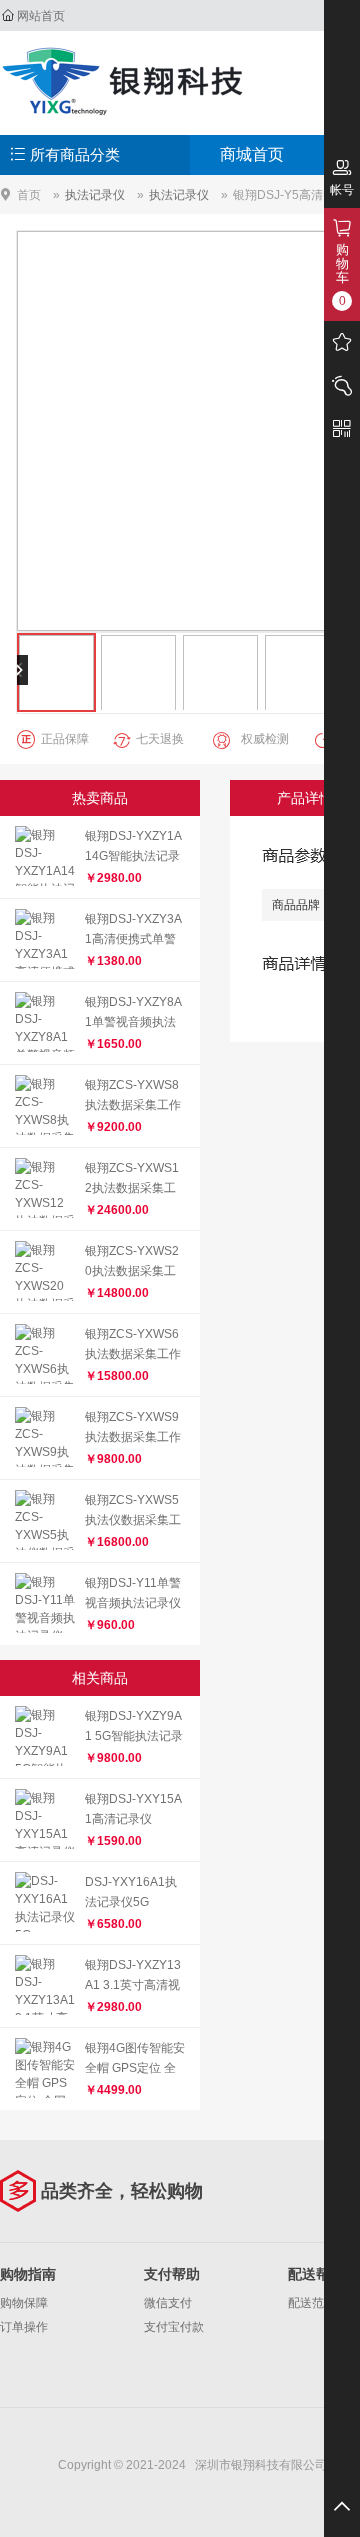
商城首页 (252, 154)
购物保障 (24, 2303)
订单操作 (24, 2327)
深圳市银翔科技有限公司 (125, 80)
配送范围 (312, 2303)
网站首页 (41, 16)
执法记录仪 (95, 195)
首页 (29, 194)
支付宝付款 (174, 2327)
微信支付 (168, 2303)
